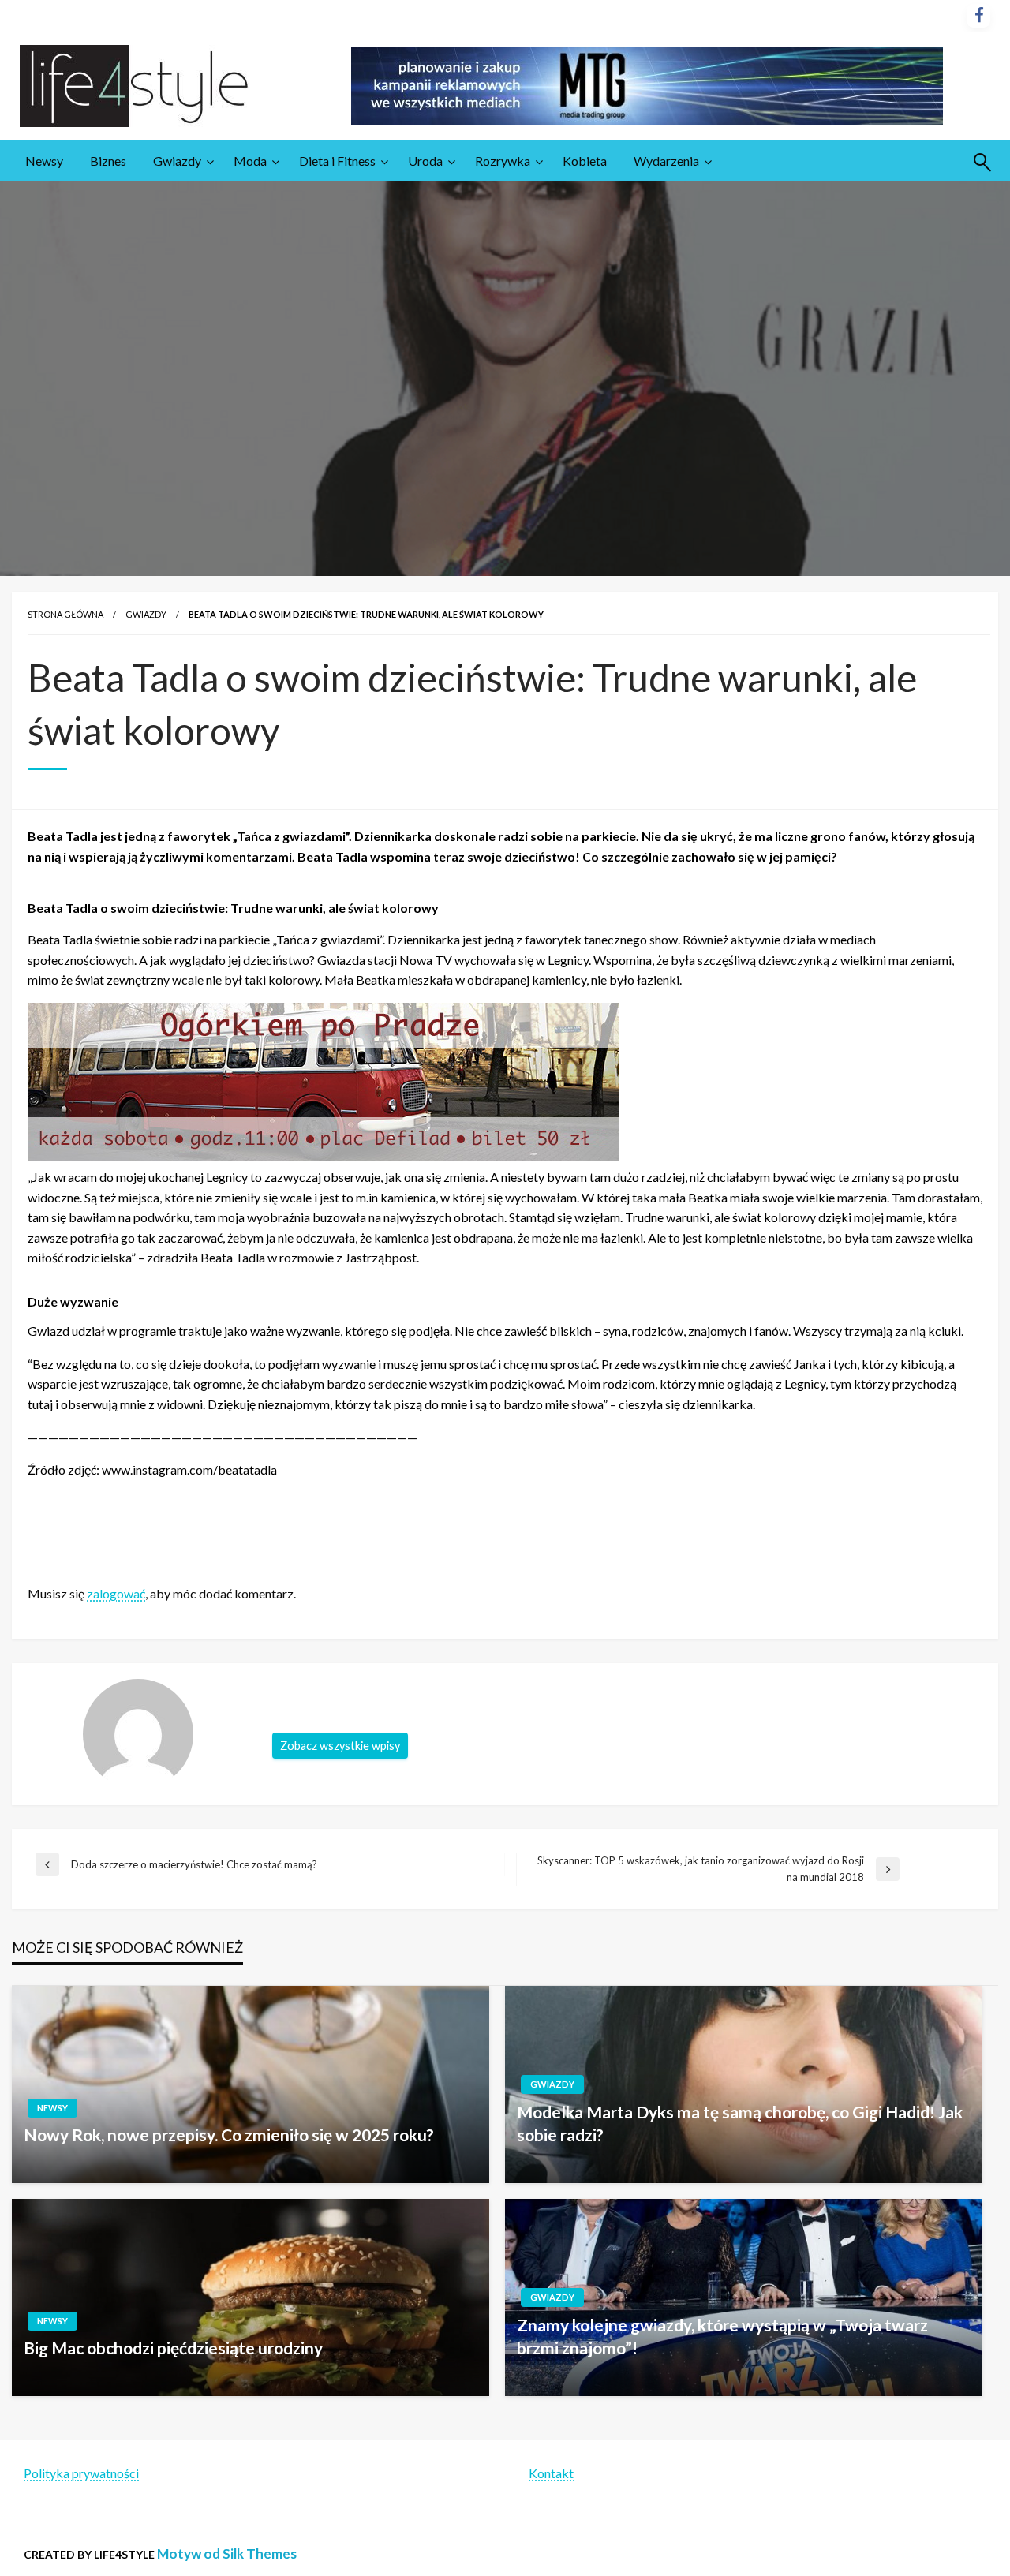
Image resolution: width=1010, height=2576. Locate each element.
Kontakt (551, 2473)
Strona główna (65, 614)
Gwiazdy (177, 161)
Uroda (425, 161)
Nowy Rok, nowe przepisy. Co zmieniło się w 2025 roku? (229, 2135)
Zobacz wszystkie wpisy (340, 1746)
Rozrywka (503, 161)
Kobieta (585, 161)
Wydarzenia (666, 161)
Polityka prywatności (81, 2473)
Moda (250, 161)
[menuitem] (44, 161)
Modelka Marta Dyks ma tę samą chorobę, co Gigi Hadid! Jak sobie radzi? (740, 2123)
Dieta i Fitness (337, 161)
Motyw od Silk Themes (227, 2554)
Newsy (44, 161)
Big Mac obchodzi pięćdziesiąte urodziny (173, 2348)
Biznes (108, 161)
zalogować (116, 1593)
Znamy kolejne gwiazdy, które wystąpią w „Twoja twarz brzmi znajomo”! (722, 2336)
